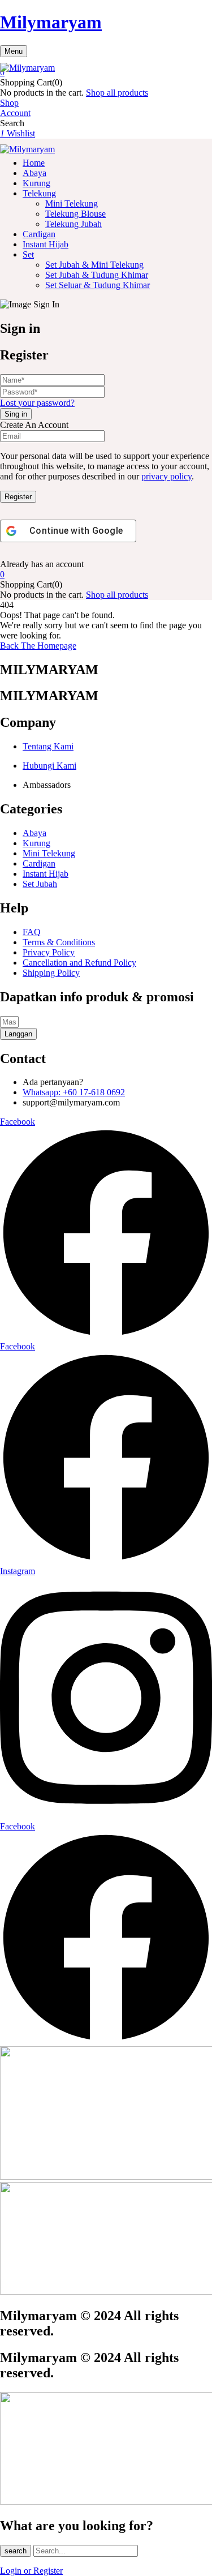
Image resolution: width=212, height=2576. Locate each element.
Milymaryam (51, 22)
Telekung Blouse (75, 214)
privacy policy (166, 476)
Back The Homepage (38, 646)
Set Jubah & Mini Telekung (94, 265)
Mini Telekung (72, 203)
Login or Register (31, 2571)
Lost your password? (37, 403)
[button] (106, 72)
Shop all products (117, 93)
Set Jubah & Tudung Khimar (97, 275)
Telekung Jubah (73, 224)
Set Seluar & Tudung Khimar (98, 285)
